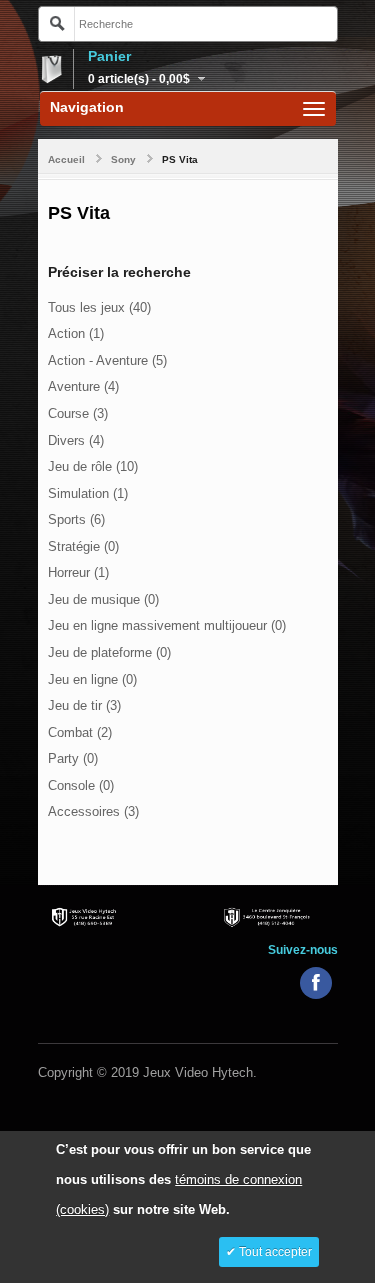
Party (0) (73, 758)
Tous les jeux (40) (99, 307)
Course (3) (78, 413)
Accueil (66, 159)
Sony (123, 159)
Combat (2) (80, 732)
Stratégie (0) (83, 546)
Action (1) (76, 333)
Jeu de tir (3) (84, 705)
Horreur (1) (78, 572)
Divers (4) (76, 440)
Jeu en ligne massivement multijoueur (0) (167, 625)
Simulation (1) (88, 493)
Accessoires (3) (93, 811)
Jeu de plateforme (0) (109, 652)
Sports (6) (76, 519)
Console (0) (81, 785)
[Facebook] (316, 983)
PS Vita (180, 159)
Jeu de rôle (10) (93, 466)
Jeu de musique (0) (103, 599)
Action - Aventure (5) (107, 360)
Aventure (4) (83, 386)
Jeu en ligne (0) (92, 679)
